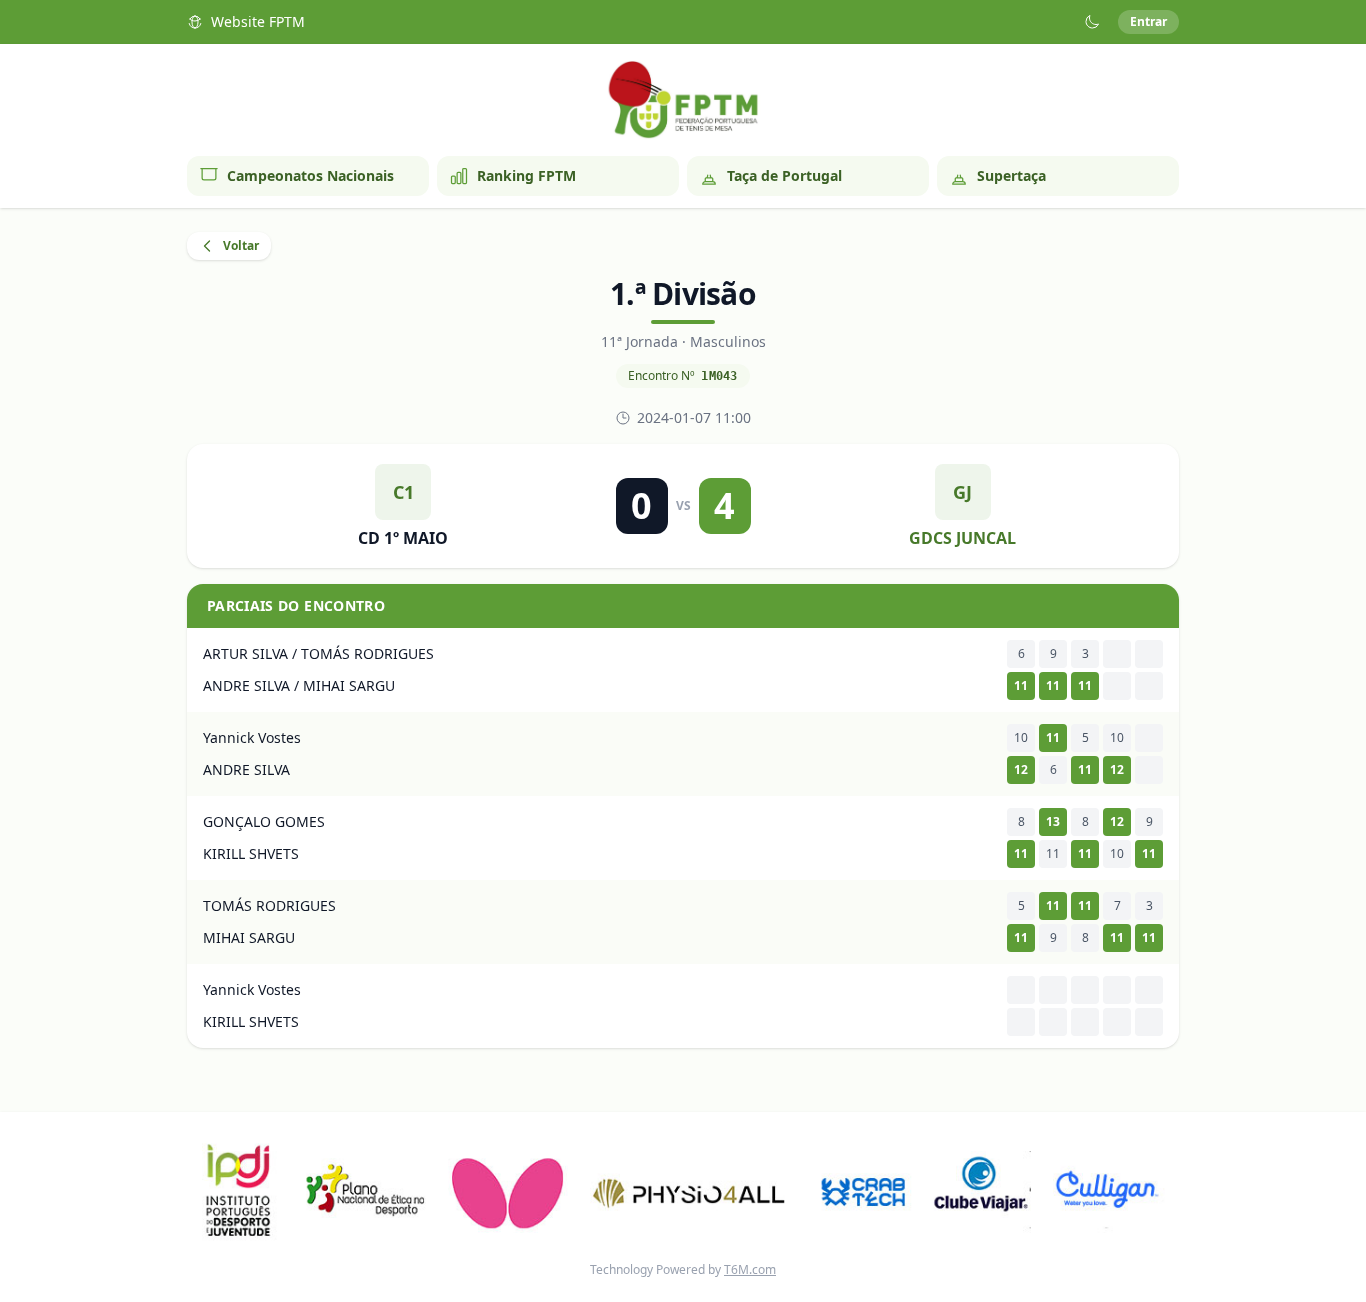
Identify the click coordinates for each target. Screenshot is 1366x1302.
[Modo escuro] (1092, 22)
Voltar (241, 245)
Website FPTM (258, 21)
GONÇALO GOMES (264, 821)
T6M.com (750, 1269)
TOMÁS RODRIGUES (269, 905)
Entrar (1148, 21)
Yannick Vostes (252, 737)
